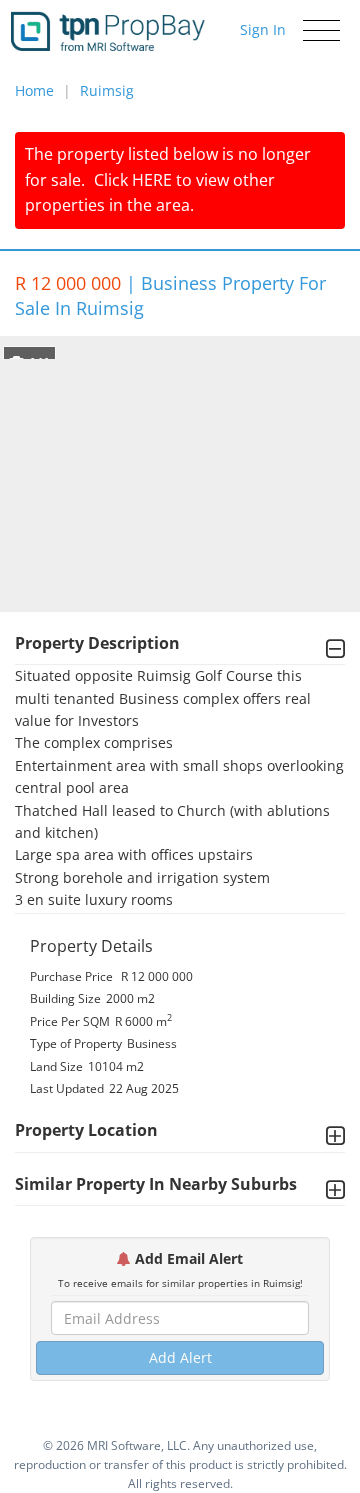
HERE (152, 180)
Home (34, 90)
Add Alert (180, 1357)
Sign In (263, 29)
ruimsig (107, 90)
